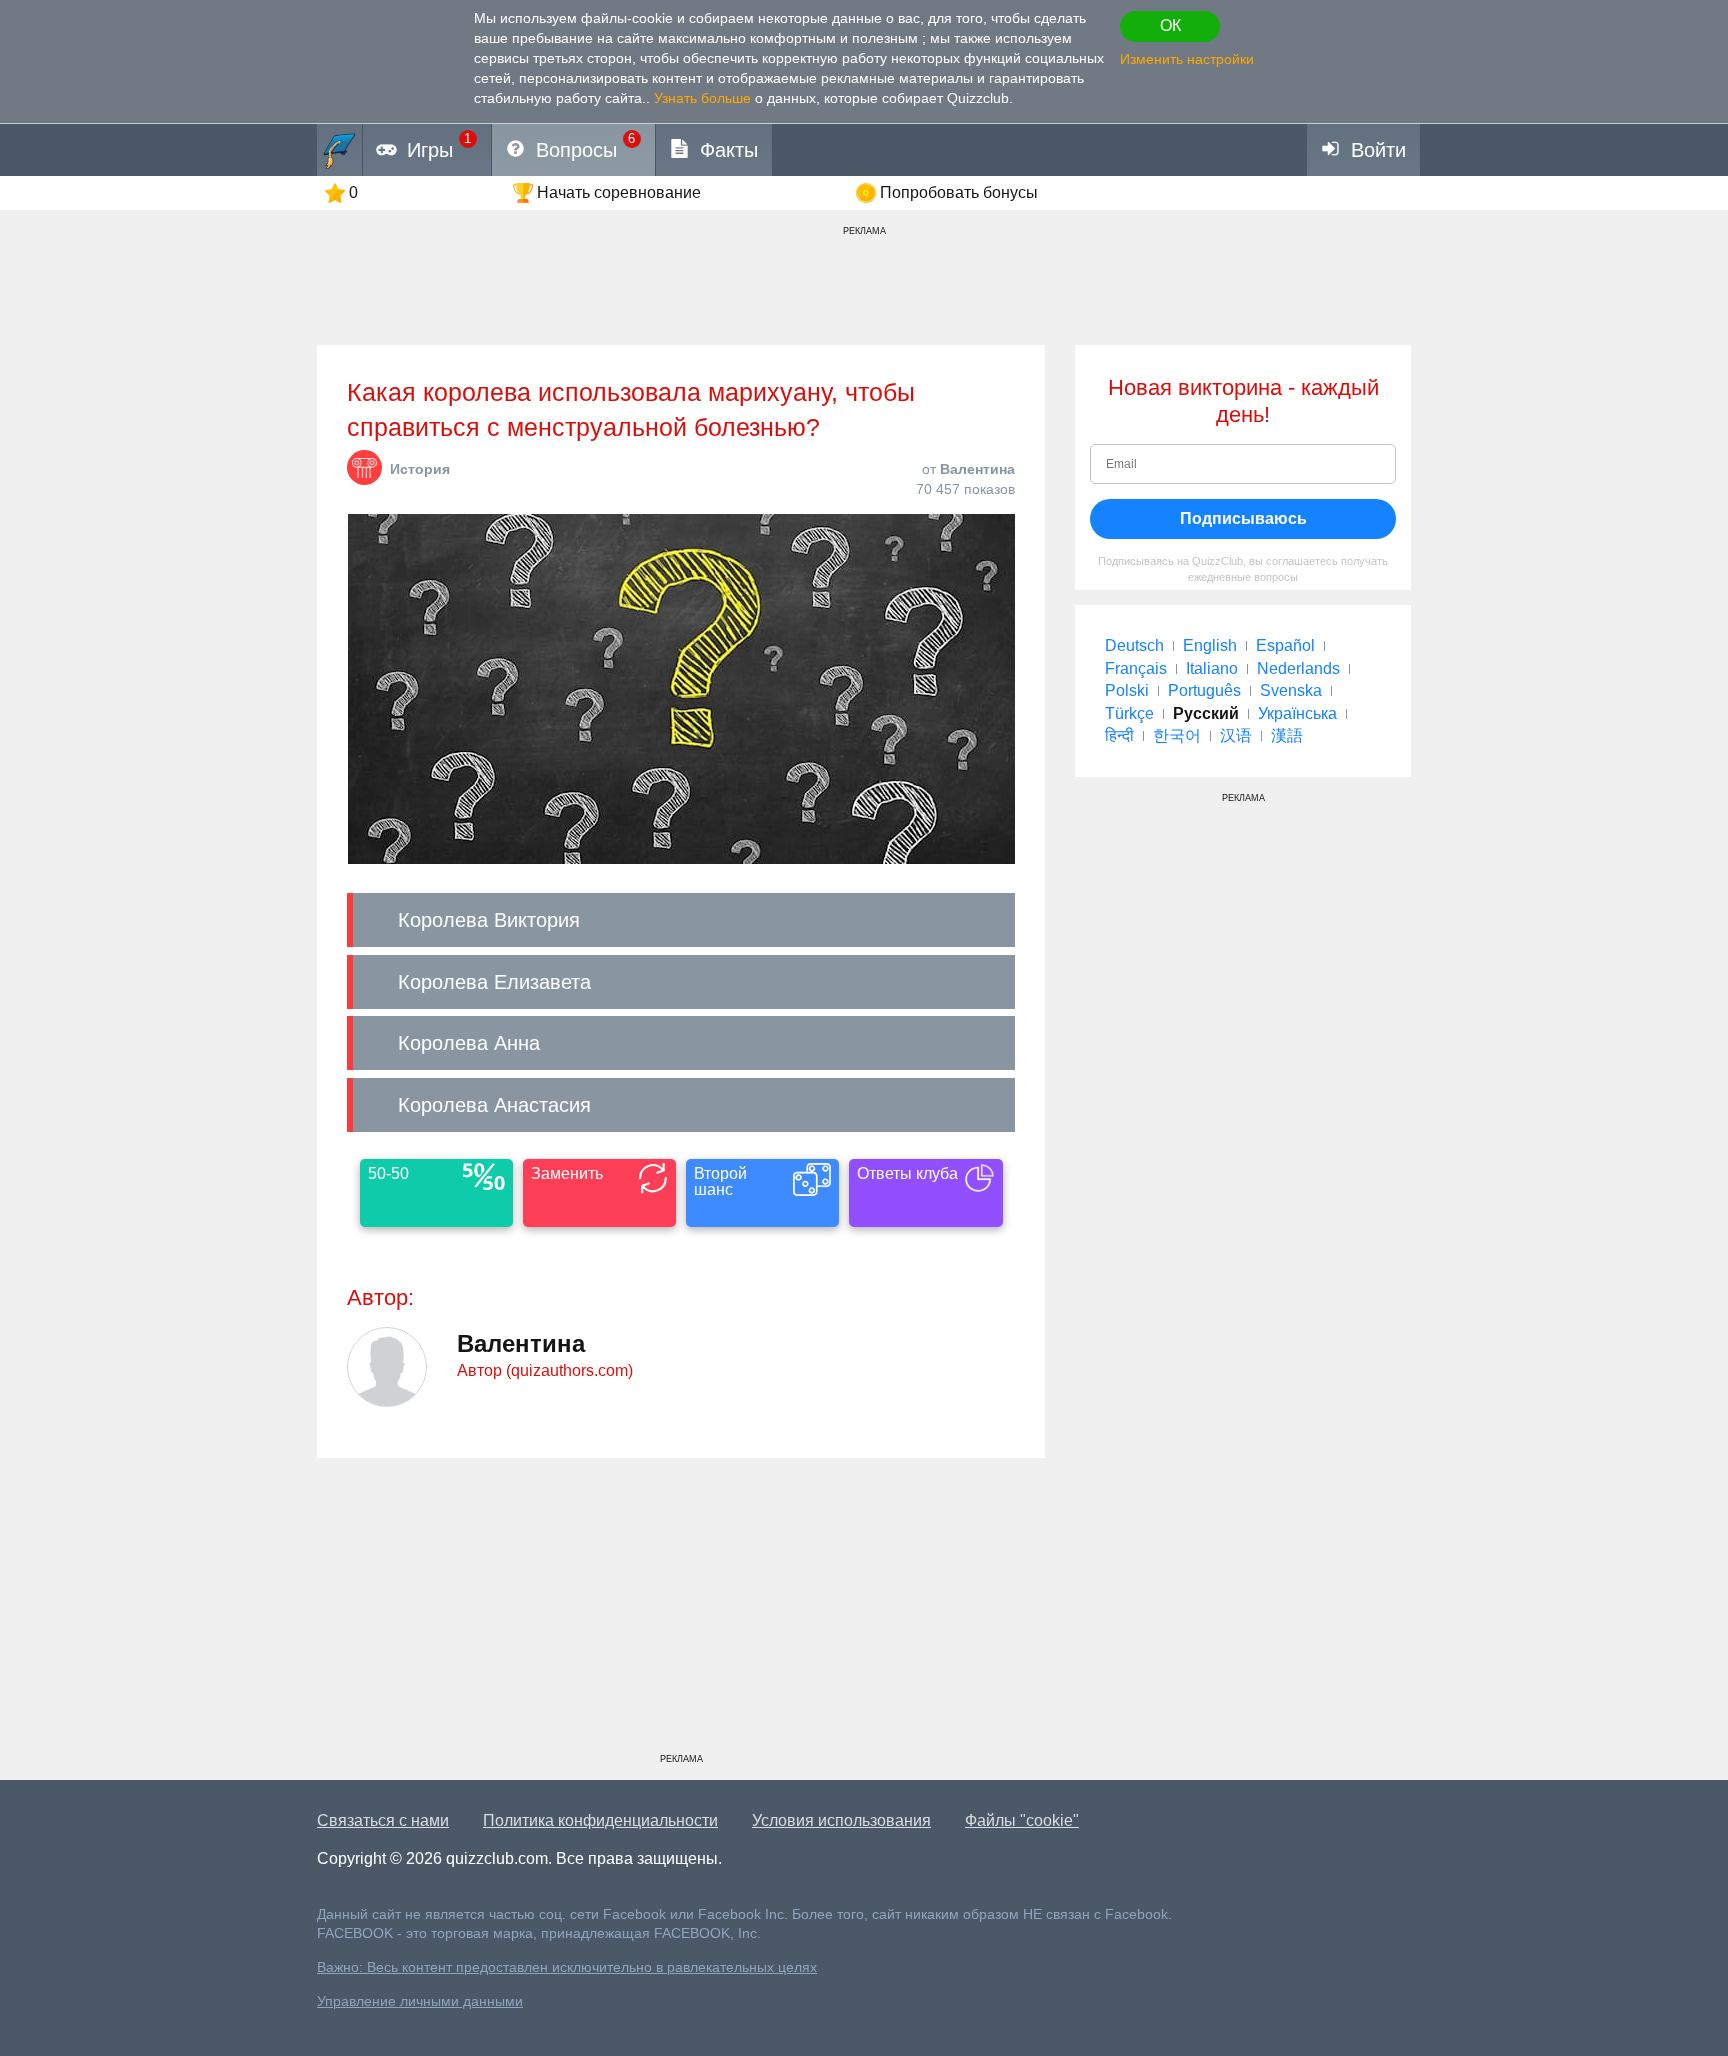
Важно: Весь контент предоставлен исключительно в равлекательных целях (567, 1967)
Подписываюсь (1243, 518)
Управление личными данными (420, 2001)
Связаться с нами (383, 1820)
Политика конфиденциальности (600, 1820)
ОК (1170, 25)
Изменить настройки (1187, 59)
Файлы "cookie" (1022, 1820)
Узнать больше (702, 98)
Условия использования (841, 1820)
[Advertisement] (681, 1613)
